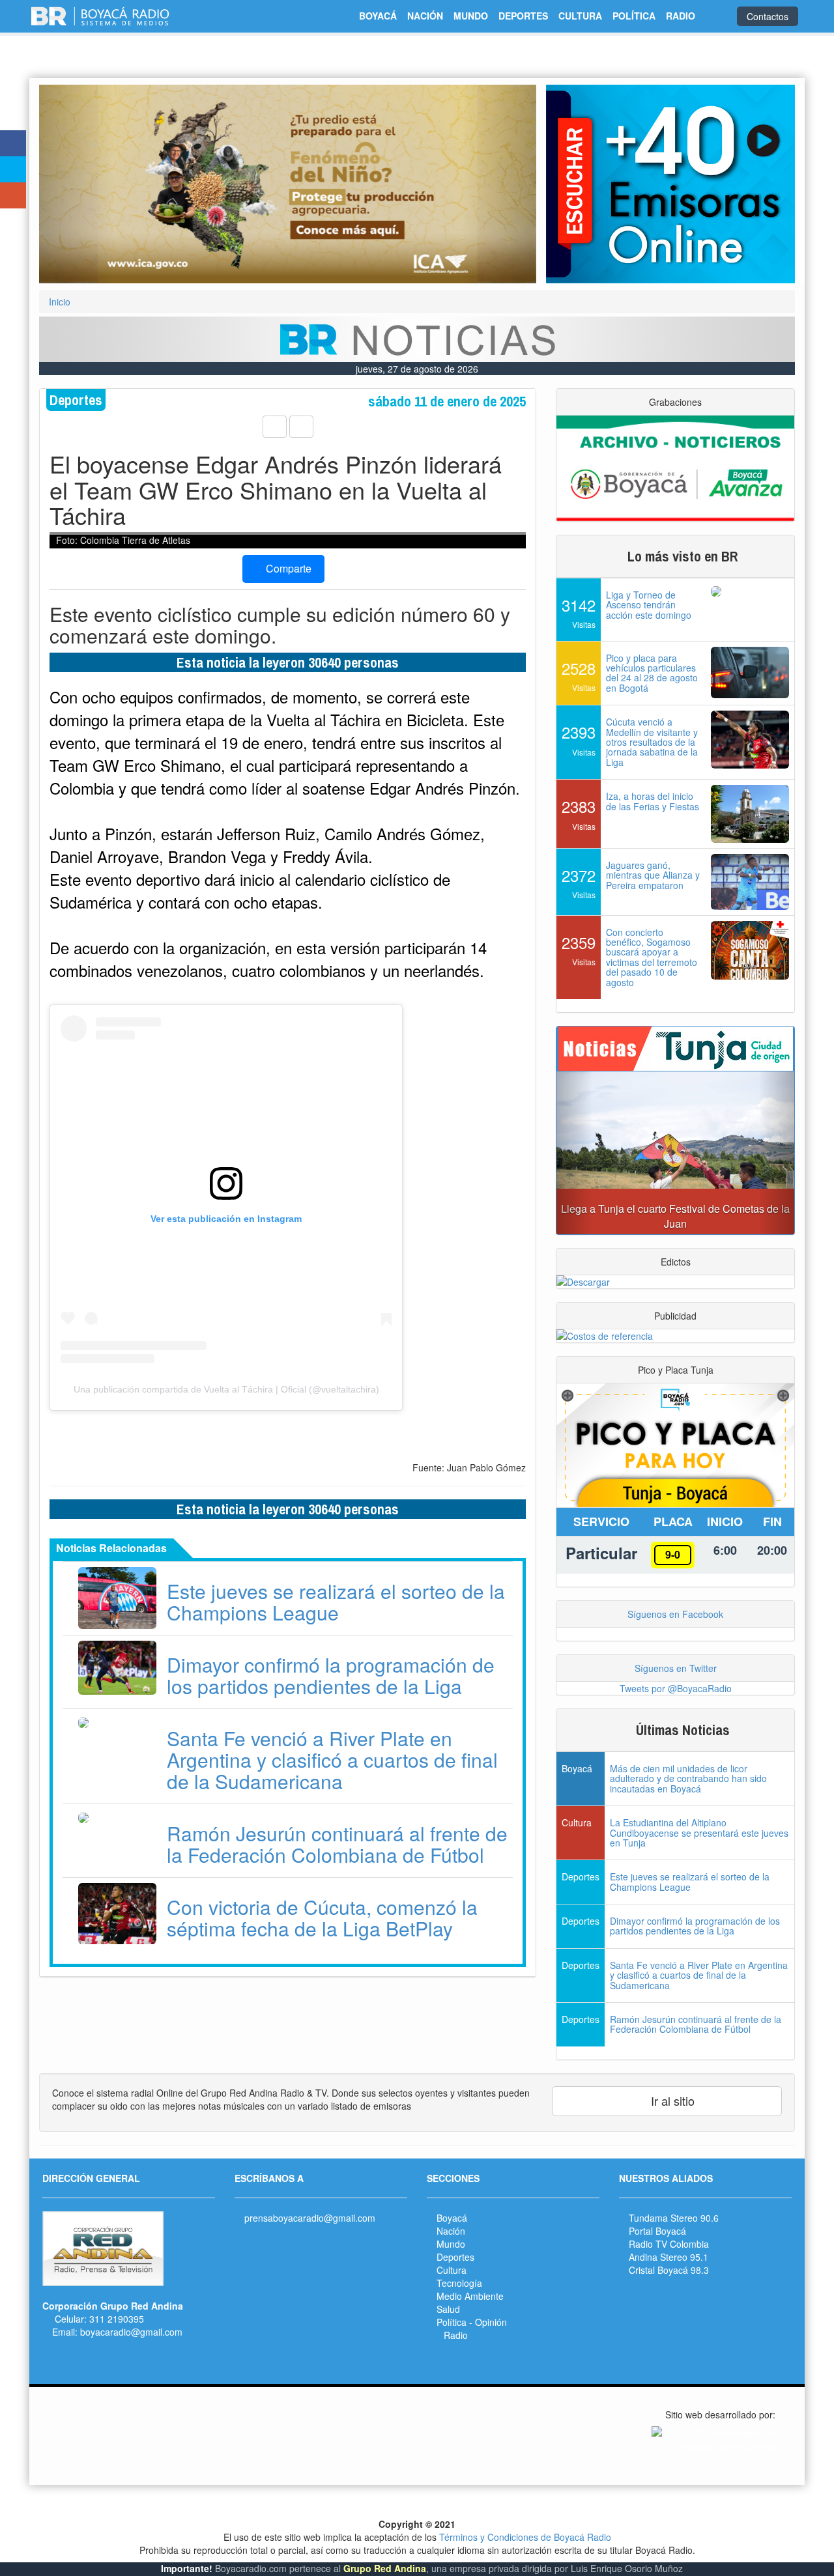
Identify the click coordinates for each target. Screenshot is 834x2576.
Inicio (60, 302)
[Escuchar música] (670, 184)
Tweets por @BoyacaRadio (676, 1688)
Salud (448, 2309)
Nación (451, 2231)
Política (452, 2322)
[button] (76, 184)
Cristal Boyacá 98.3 (669, 2270)
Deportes (455, 2257)
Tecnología (459, 2283)
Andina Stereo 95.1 (669, 2257)
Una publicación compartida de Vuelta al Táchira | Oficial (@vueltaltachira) (226, 1389)
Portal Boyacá (657, 2231)
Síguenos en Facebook (675, 1614)
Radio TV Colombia (669, 2244)
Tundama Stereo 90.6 (674, 2218)
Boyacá (452, 2218)
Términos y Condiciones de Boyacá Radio (525, 2537)
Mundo (451, 2244)
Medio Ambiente (470, 2296)
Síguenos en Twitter (676, 1668)
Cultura (452, 2270)
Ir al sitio (671, 2101)
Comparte (287, 568)
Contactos (768, 16)
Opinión (491, 2322)
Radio (456, 2335)
